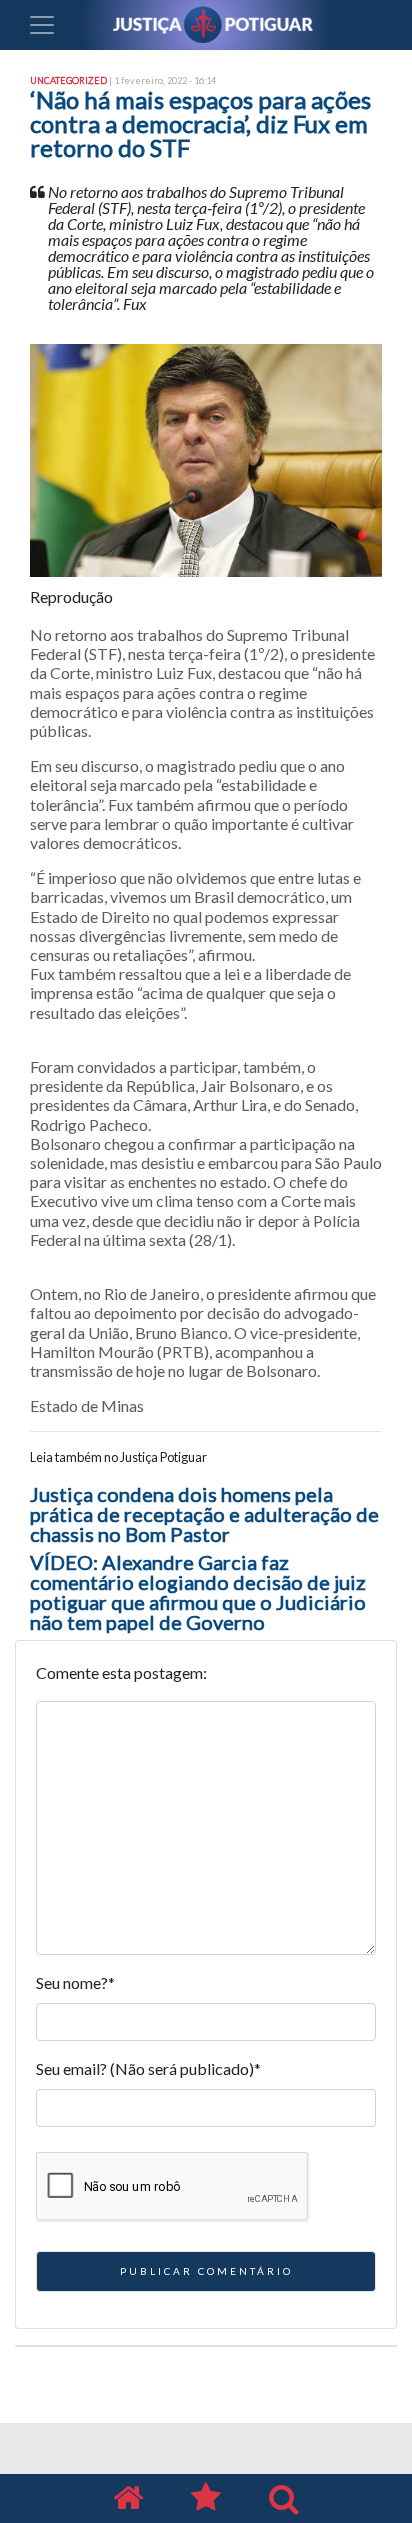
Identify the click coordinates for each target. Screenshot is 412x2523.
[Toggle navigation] (42, 25)
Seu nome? (75, 1982)
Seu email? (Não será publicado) (148, 2068)
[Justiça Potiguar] (128, 2498)
